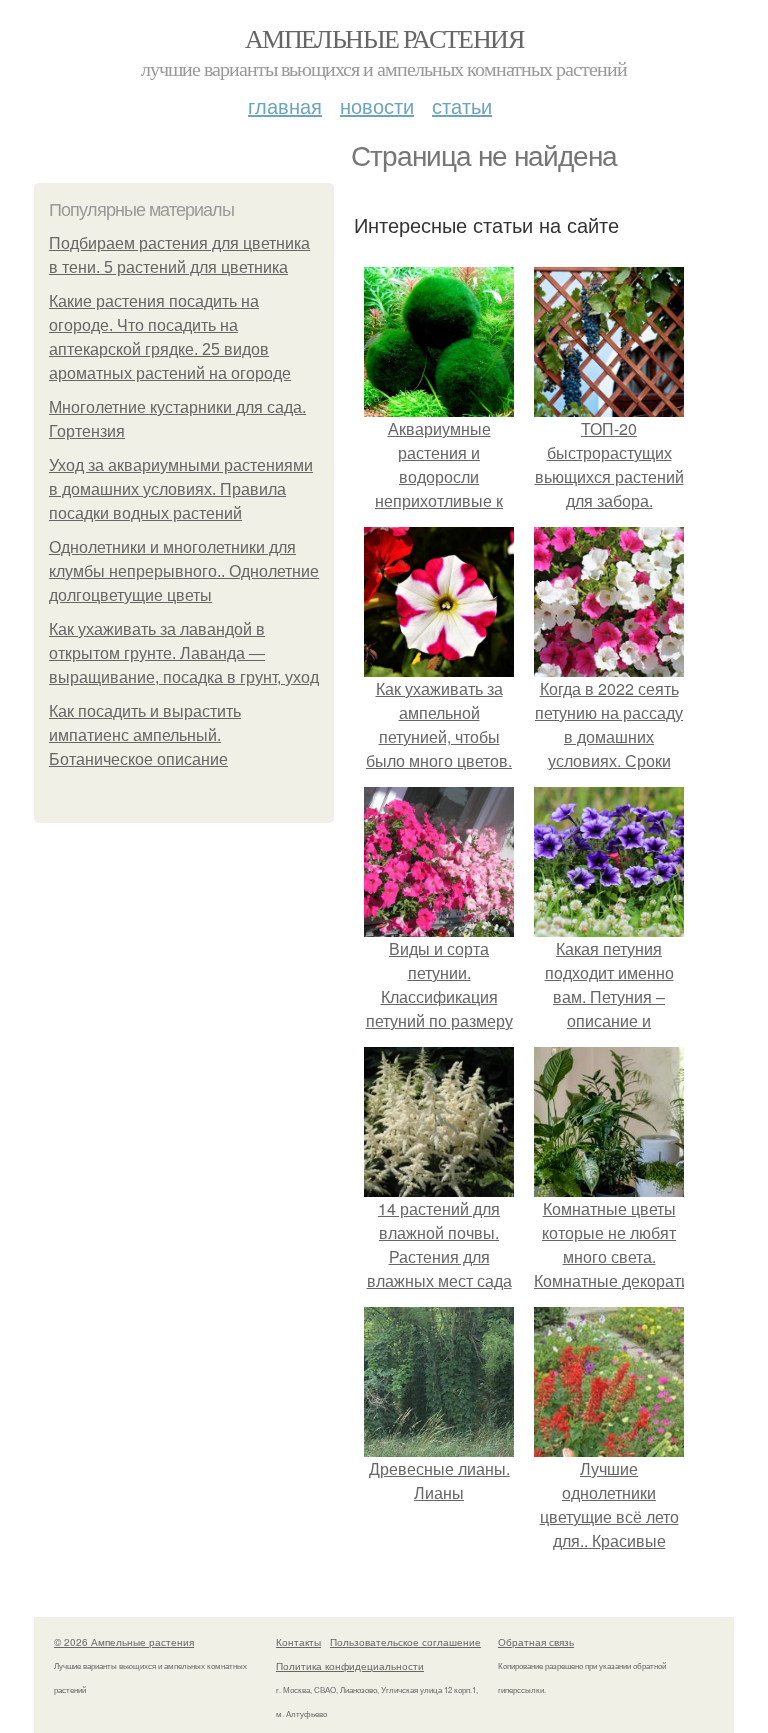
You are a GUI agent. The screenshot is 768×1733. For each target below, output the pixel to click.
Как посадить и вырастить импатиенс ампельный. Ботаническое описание (145, 735)
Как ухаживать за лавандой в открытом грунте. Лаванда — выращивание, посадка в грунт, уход (184, 653)
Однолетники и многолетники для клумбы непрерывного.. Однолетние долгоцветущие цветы (184, 571)
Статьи (462, 105)
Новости (377, 105)
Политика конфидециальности (350, 1666)
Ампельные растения (384, 38)
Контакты (298, 1642)
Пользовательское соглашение (405, 1642)
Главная (285, 105)
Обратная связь (536, 1642)
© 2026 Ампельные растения (124, 1642)
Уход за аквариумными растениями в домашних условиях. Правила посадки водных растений (181, 489)
